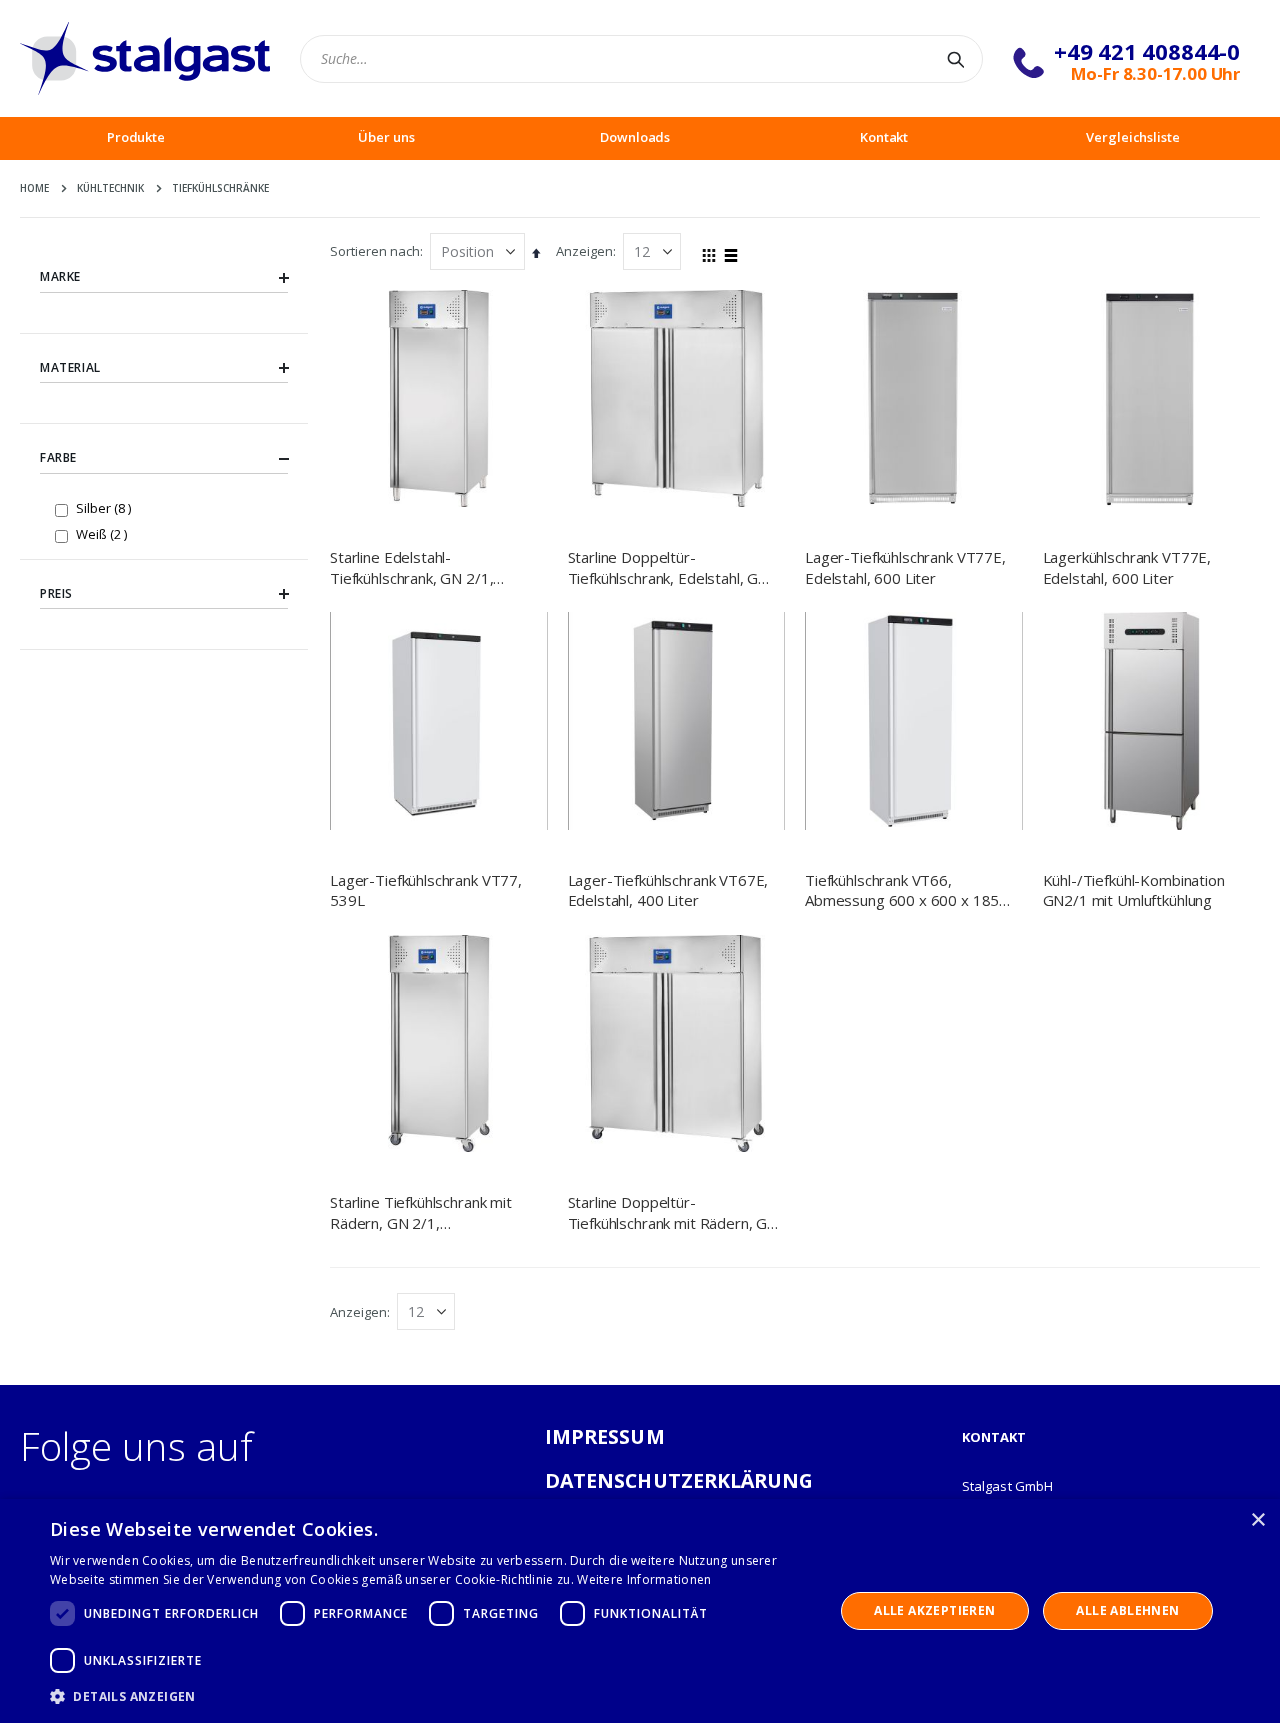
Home (34, 188)
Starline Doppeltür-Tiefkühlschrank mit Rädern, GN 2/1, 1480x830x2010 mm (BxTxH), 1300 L (673, 1212)
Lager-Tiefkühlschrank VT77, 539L (426, 890)
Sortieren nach (375, 251)
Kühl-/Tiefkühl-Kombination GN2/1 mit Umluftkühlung (1134, 890)
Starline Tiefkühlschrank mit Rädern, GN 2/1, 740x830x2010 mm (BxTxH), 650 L (429, 1212)
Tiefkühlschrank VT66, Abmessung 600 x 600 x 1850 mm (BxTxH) (906, 890)
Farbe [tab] (58, 457)
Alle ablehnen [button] (1127, 1610)
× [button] (1257, 1520)
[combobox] (641, 59)
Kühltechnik (110, 188)
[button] (430, 1696)
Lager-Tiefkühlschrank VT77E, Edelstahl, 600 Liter (905, 567)
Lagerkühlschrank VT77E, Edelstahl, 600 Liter (1127, 567)
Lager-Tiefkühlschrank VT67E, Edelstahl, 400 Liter (668, 890)
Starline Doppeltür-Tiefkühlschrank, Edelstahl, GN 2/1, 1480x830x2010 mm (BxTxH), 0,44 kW (669, 567)
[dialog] (640, 1611)
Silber (106, 507)
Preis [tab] (56, 593)
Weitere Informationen (644, 1579)
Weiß (104, 533)
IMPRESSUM (605, 1436)
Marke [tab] (60, 276)
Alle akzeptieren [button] (934, 1610)
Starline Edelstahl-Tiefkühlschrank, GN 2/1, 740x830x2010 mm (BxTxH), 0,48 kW (429, 567)
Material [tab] (70, 367)
